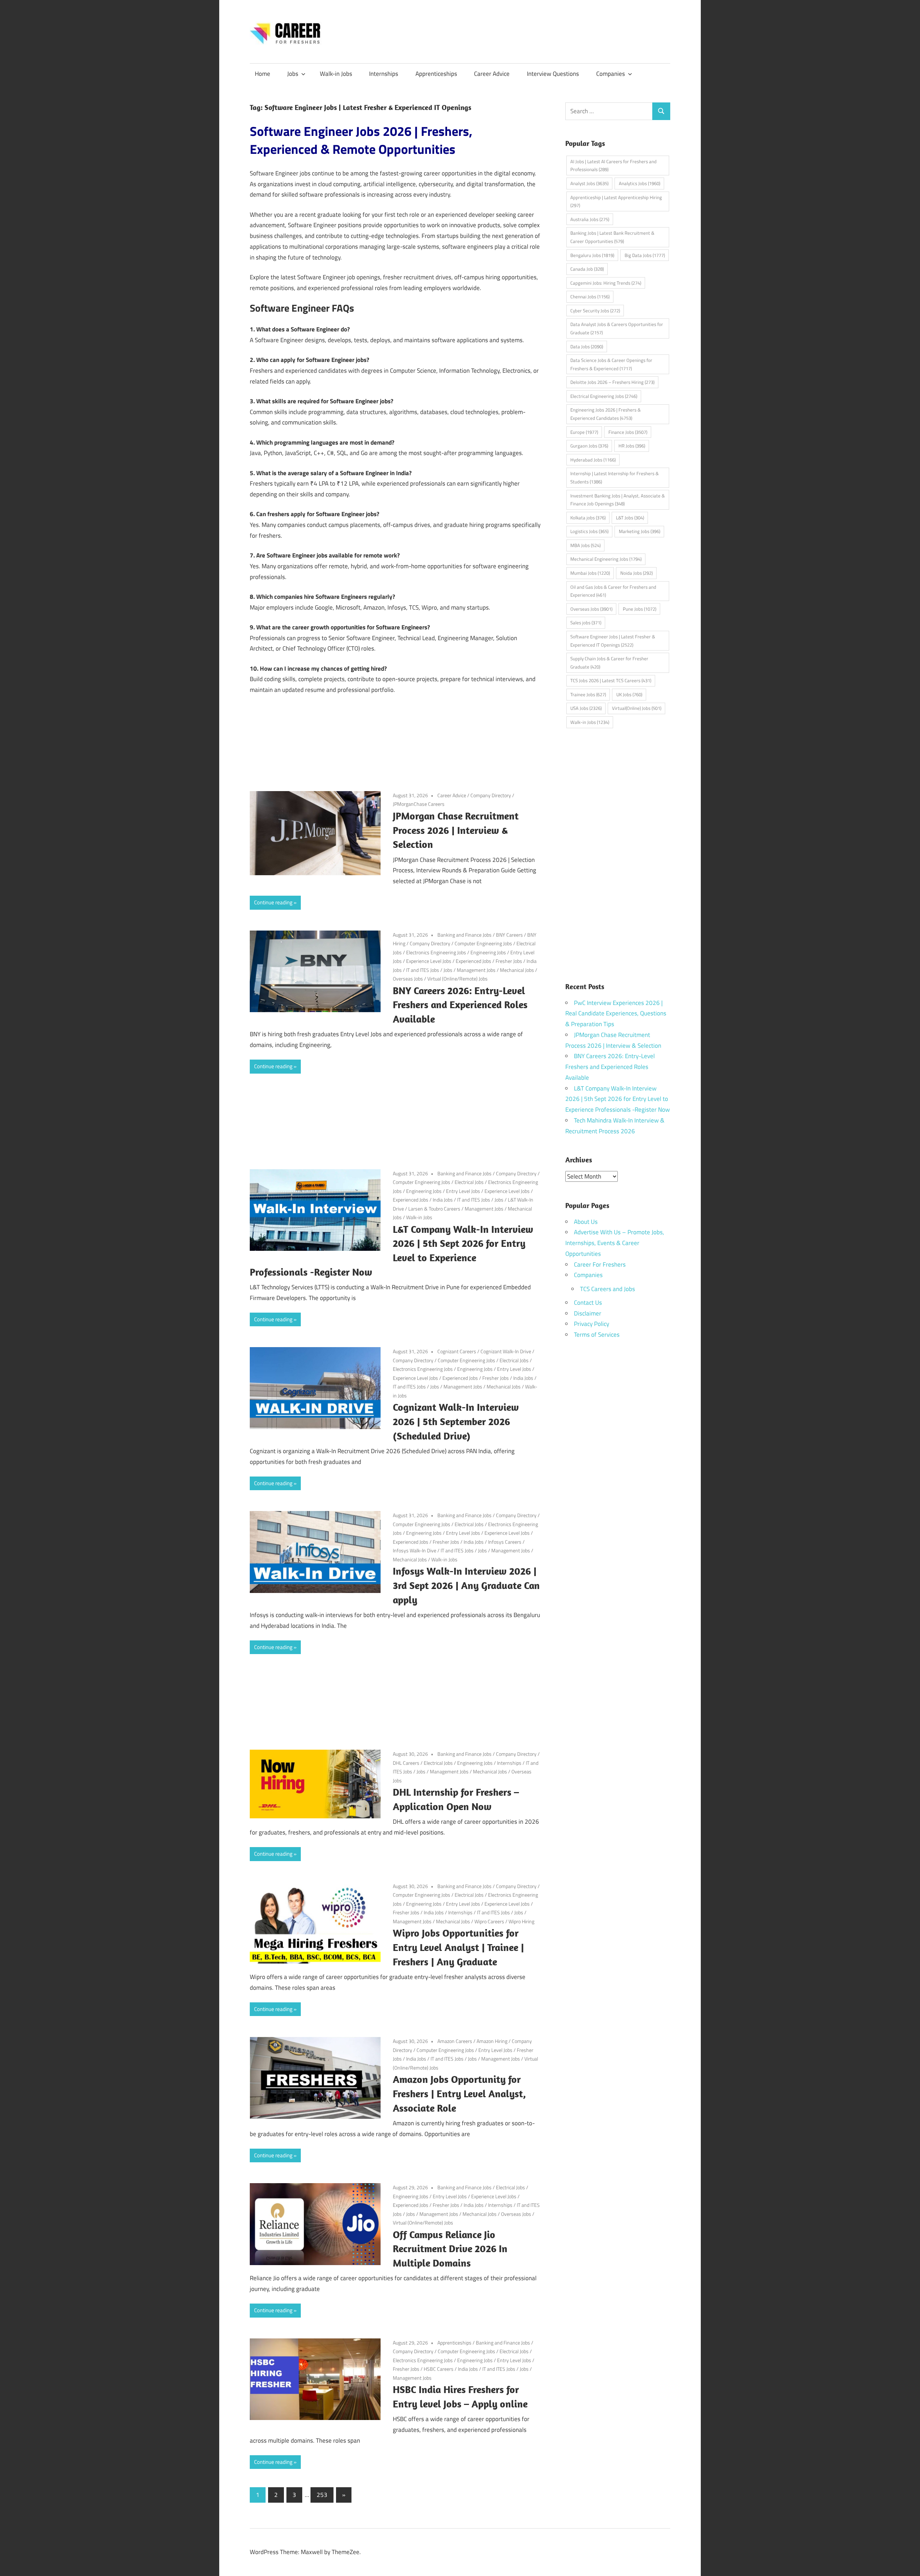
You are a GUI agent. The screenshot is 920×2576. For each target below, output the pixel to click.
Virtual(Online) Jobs (637, 708)
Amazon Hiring (492, 2041)
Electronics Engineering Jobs (436, 952)
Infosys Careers (505, 1542)
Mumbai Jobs (590, 573)
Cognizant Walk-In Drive (506, 1351)
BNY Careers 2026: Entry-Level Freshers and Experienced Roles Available (460, 1005)
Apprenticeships (436, 74)
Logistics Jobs (589, 531)
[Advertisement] (395, 751)
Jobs (293, 74)
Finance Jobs (628, 432)
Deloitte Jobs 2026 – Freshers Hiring (612, 382)
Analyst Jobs (589, 183)
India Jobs (443, 1200)
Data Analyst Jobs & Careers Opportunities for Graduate (617, 328)
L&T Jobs (630, 518)
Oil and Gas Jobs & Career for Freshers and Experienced (613, 591)
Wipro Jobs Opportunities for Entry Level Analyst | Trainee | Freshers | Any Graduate (458, 1947)
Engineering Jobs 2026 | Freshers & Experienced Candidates (606, 414)
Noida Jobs (636, 573)
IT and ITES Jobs (423, 970)
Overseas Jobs (408, 979)
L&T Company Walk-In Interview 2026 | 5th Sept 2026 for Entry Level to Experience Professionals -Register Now (618, 1099)
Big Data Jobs (645, 255)
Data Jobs (587, 346)
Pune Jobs (640, 609)
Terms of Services (597, 1335)
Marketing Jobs (640, 531)
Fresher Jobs (509, 961)
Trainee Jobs (588, 694)
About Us (586, 1222)
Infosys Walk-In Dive (415, 1550)
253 (322, 2495)
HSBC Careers (439, 2369)
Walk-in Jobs (336, 74)
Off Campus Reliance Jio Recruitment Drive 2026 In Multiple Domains (450, 2249)
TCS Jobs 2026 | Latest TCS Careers (611, 680)
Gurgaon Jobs (589, 446)
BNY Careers (509, 935)
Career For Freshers (600, 1264)
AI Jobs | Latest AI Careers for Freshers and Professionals (613, 166)
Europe (584, 432)
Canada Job (587, 269)
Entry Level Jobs (463, 1191)
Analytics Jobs (640, 183)
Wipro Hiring (521, 1921)
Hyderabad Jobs (593, 460)
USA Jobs (586, 708)
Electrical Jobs (469, 1182)
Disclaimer (588, 1313)
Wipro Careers (489, 1921)
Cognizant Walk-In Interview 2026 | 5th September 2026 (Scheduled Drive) (456, 1421)
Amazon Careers (455, 2041)
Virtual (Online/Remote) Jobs (457, 979)
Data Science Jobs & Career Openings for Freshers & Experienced (611, 364)
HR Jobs (632, 446)
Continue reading (273, 902)
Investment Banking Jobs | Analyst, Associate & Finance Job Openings (618, 500)
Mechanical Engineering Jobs (606, 559)
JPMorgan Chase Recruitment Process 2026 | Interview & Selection (456, 830)
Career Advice (492, 74)
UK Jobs (629, 694)
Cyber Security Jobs (595, 311)
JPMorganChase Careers (419, 804)
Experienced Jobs (473, 961)
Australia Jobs (590, 219)
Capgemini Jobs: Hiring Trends (606, 283)
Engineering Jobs (488, 952)
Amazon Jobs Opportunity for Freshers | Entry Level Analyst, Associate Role (459, 2093)
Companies (611, 74)
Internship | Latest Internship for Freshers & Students (615, 477)
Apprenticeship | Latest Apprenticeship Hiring (616, 201)
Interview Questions (553, 74)
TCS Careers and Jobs (608, 1289)
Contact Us (588, 1303)
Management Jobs (476, 970)
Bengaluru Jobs (592, 255)
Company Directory (491, 795)
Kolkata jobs (588, 518)
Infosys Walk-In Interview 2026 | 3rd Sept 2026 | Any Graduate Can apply (466, 1585)
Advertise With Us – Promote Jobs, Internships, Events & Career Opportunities (615, 1243)
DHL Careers (406, 1763)
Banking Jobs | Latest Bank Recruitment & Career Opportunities (612, 237)
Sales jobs (586, 623)
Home (263, 74)
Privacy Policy (592, 1324)
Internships (384, 74)
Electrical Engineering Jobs (604, 396)
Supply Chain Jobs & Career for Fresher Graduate (609, 663)
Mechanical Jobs (517, 970)
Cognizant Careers (457, 1351)
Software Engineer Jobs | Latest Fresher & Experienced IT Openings (613, 641)
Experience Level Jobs (429, 961)
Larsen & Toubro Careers (434, 1209)
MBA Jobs (585, 545)
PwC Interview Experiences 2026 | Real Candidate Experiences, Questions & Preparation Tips (616, 1014)
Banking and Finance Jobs (464, 935)
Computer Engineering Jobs (483, 943)
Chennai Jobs (590, 297)
